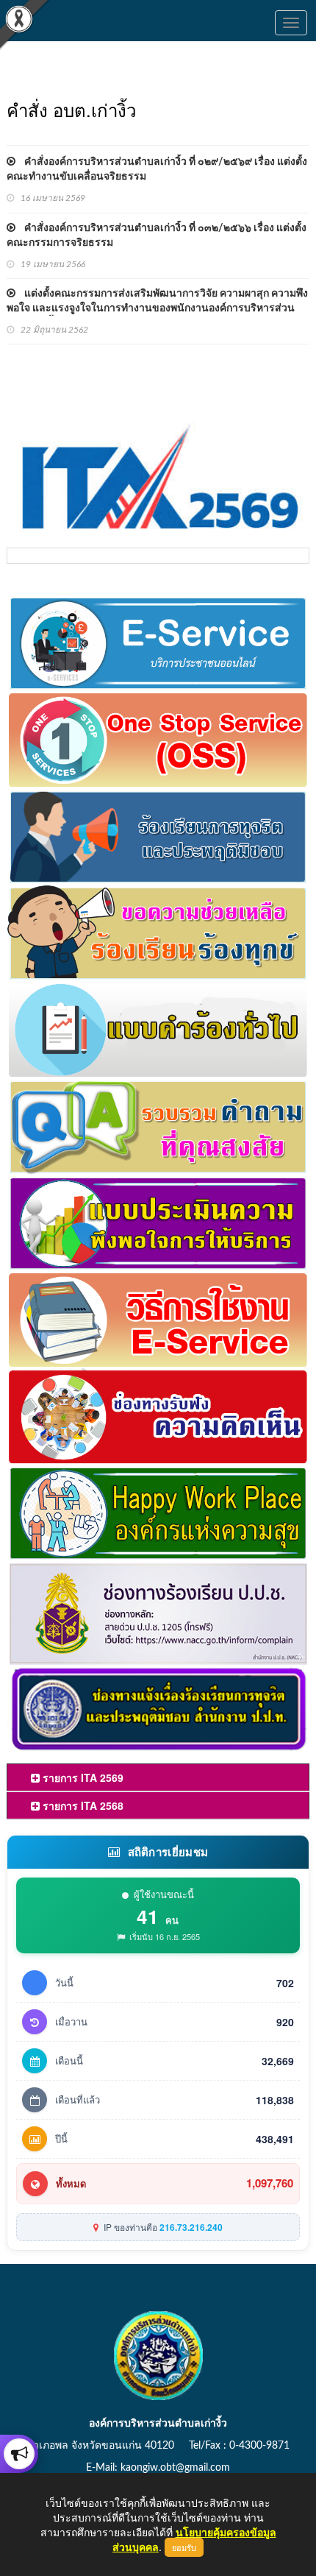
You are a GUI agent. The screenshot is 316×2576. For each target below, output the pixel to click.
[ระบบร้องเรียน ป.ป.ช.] (19, 2454)
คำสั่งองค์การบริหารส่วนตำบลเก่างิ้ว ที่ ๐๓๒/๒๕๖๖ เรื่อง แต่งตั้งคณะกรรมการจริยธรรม (157, 236)
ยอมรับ (184, 2547)
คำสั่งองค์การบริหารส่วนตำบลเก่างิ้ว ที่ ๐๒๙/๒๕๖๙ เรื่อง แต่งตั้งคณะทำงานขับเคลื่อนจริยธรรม (157, 169)
